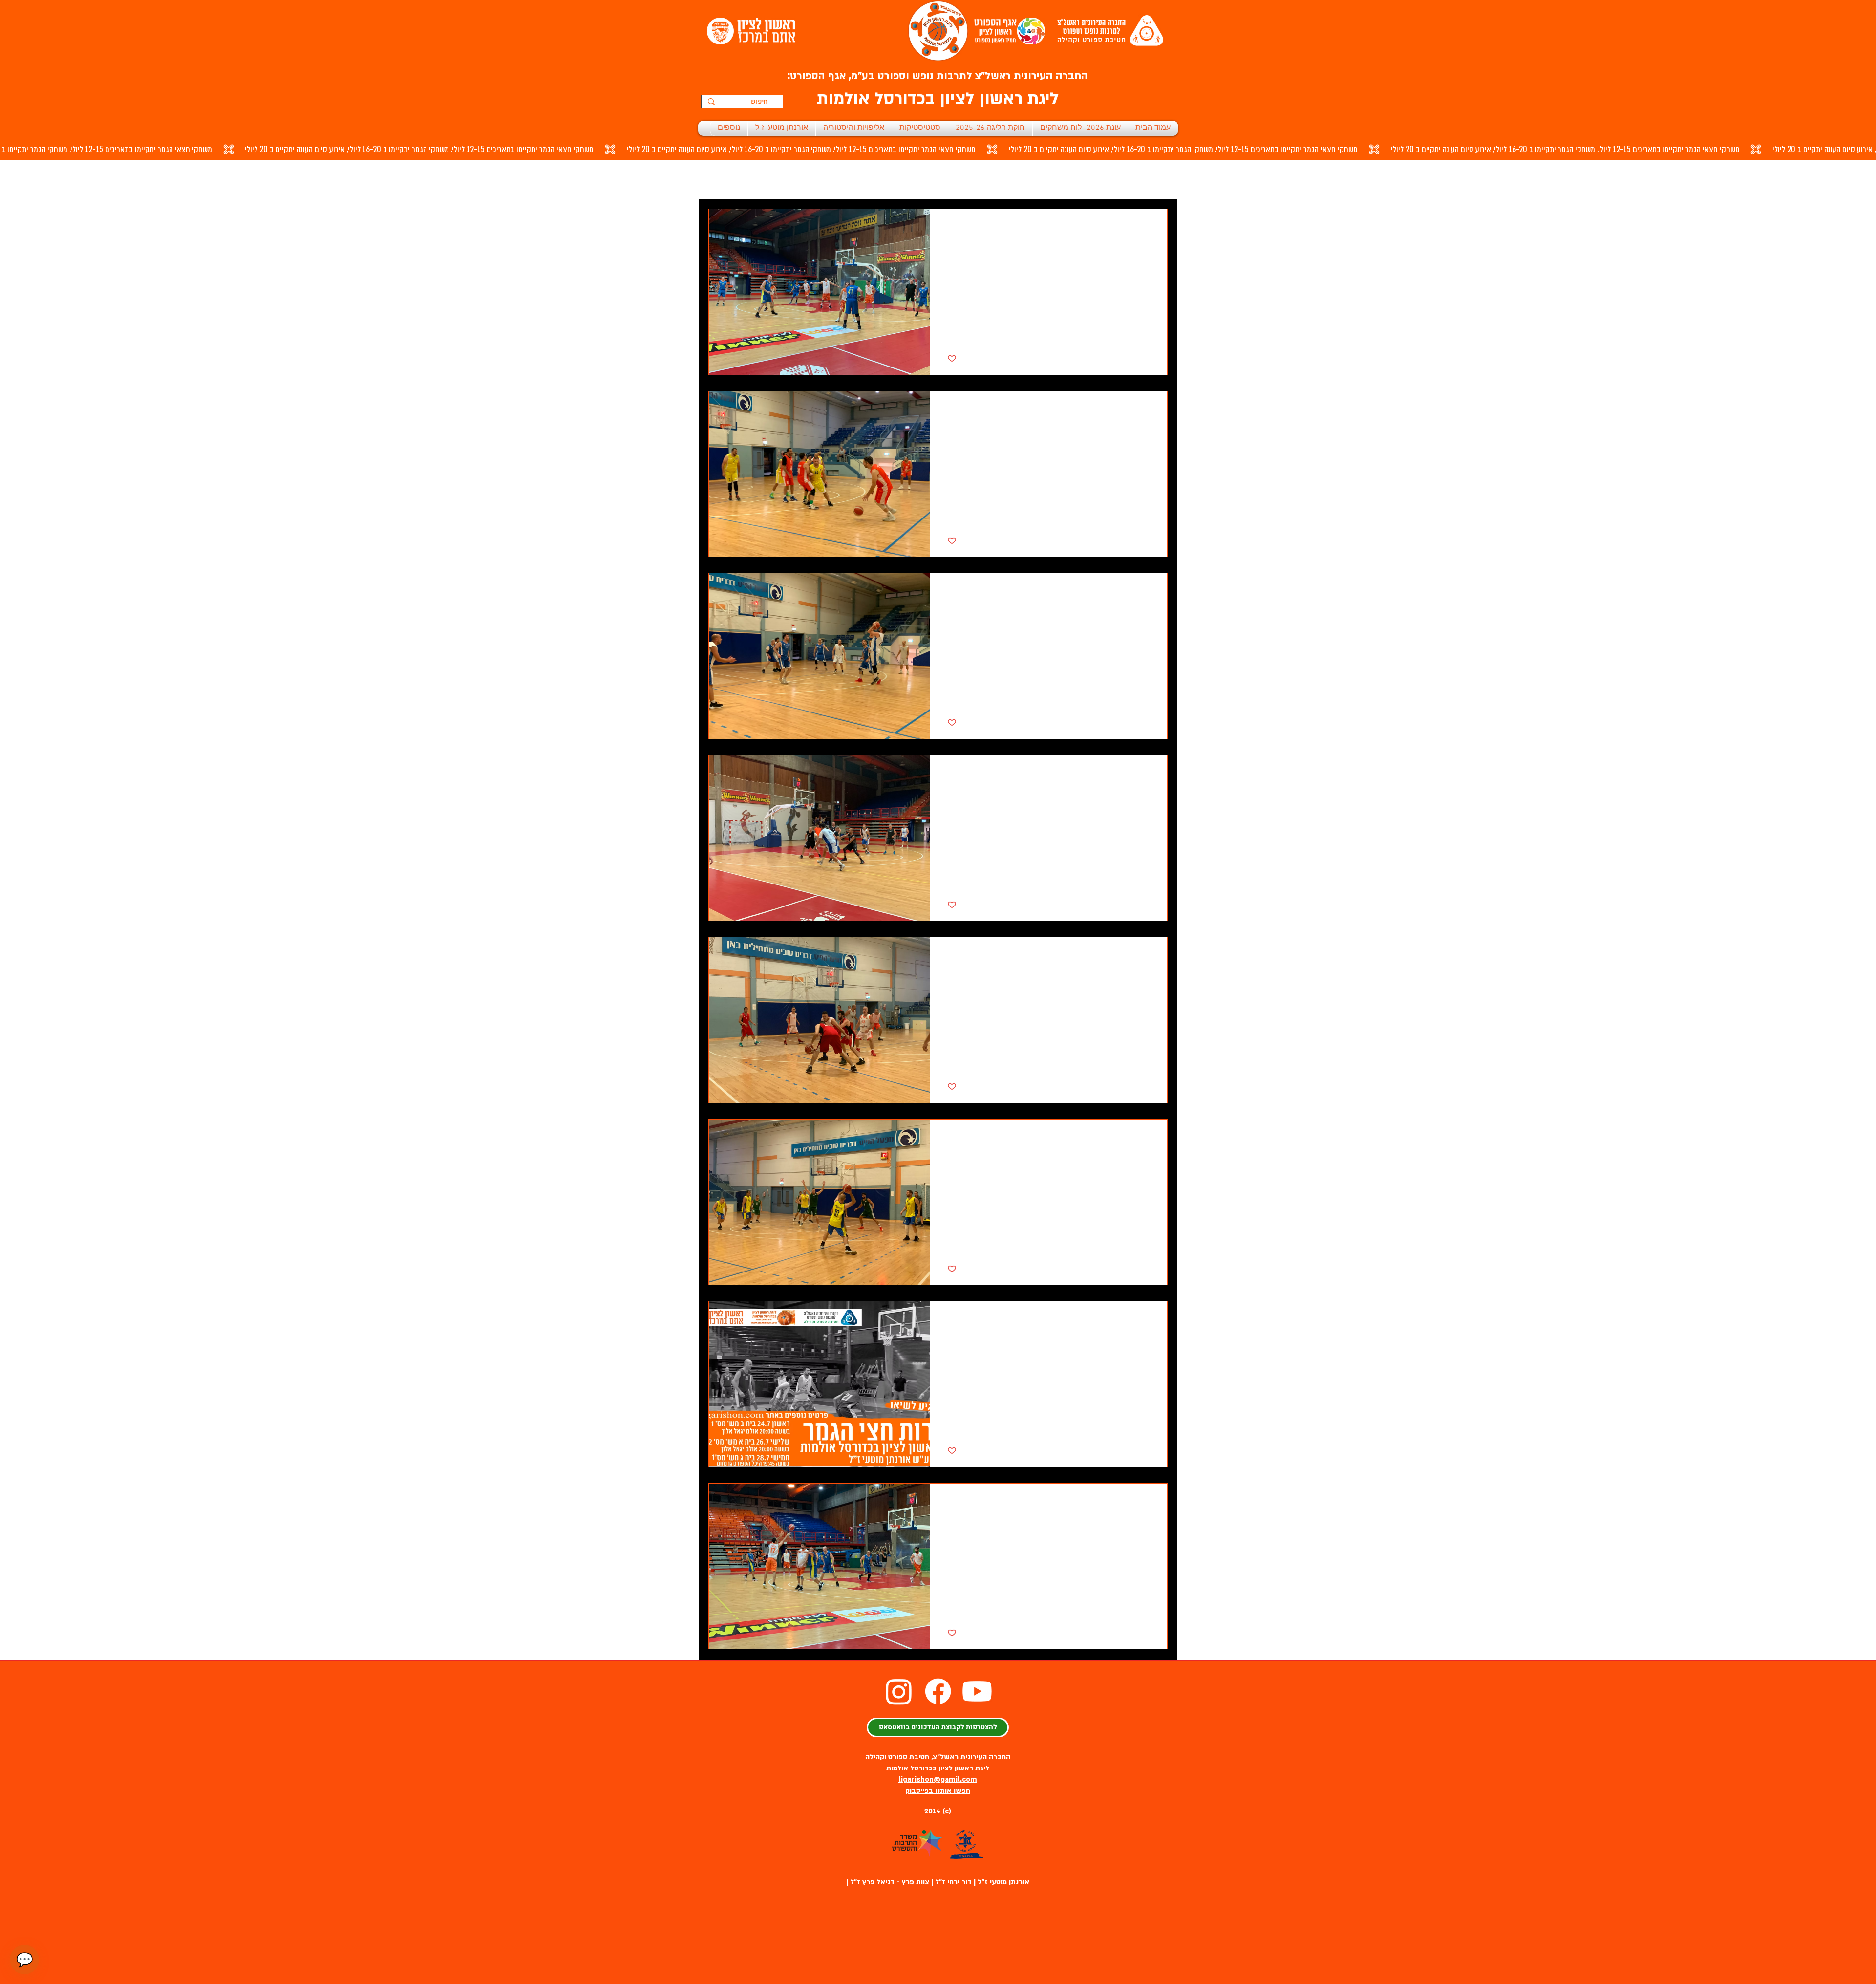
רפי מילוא (1008, 179)
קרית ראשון (797, 179)
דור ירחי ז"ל (953, 1882)
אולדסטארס (852, 179)
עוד (755, 179)
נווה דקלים (906, 179)
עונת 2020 (958, 179)
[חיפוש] (711, 102)
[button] (721, 181)
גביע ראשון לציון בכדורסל (1081, 179)
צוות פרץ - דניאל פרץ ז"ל (890, 1882)
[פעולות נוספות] (949, 229)
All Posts (1154, 179)
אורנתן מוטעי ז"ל (1003, 1882)
